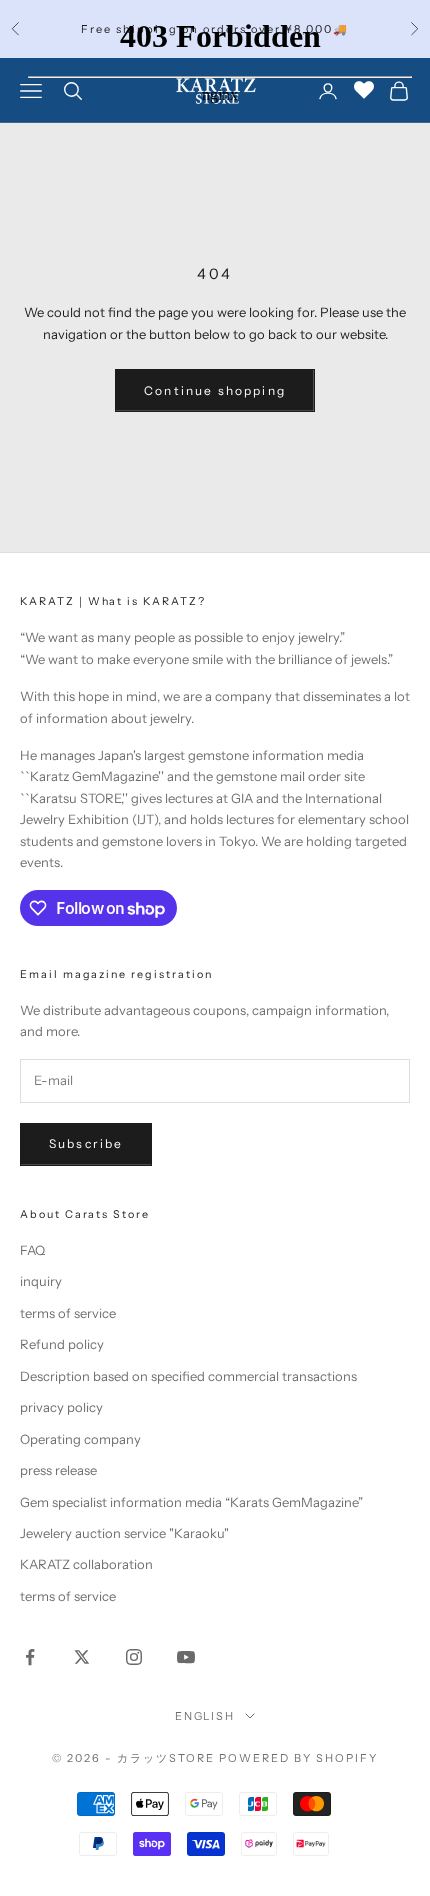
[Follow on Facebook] (30, 1657)
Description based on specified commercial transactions (188, 1376)
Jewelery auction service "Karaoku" (124, 1533)
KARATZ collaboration (86, 1564)
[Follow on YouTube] (186, 1657)
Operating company (80, 1439)
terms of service (68, 1313)
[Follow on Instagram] (134, 1657)
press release (58, 1470)
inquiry (41, 1281)
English (205, 1716)
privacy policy (61, 1407)
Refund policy (62, 1344)
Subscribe (86, 1143)
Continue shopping (215, 390)
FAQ (32, 1250)
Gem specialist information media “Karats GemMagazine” (191, 1502)
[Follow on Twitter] (82, 1657)
